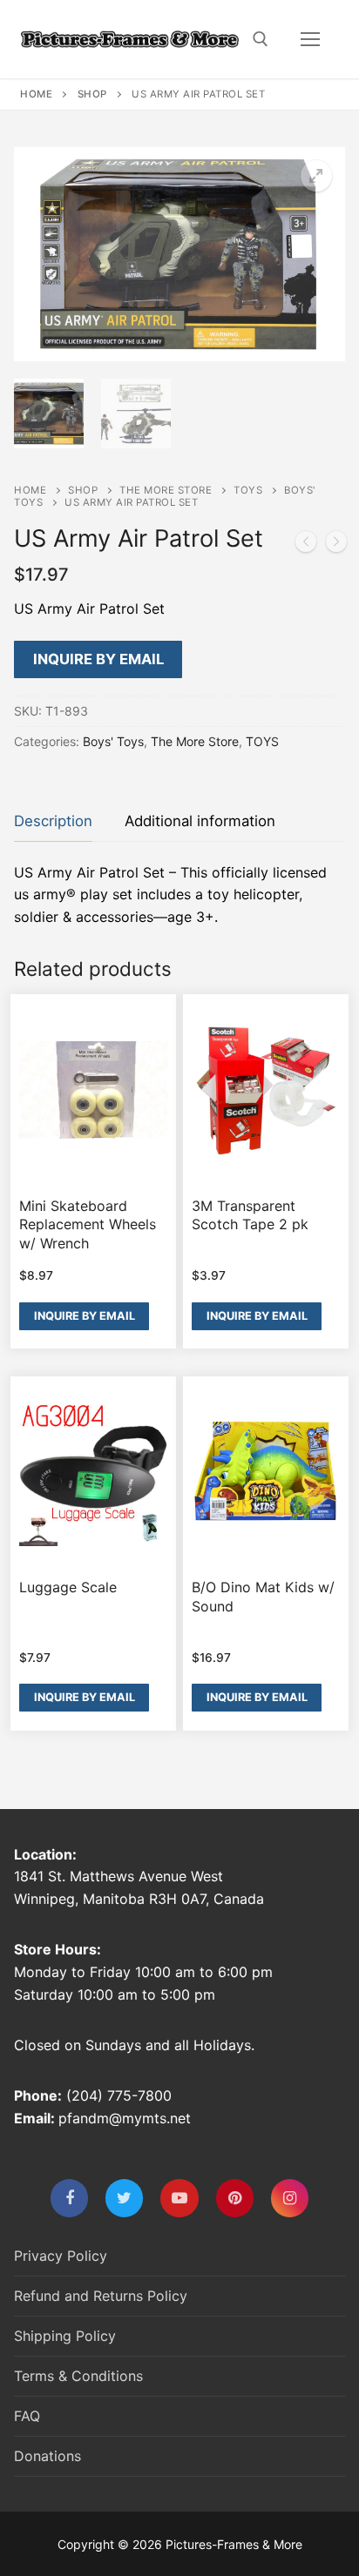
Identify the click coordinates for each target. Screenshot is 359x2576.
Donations (47, 2456)
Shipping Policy (65, 2336)
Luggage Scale (68, 1587)
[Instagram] (290, 2198)
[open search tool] (261, 39)
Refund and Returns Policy (101, 2296)
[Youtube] (179, 2198)
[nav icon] (310, 39)
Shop (92, 94)
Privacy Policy (61, 2256)
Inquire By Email (98, 659)
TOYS (248, 490)
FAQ (27, 2416)
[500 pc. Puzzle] (306, 545)
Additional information (200, 821)
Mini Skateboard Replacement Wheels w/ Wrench (88, 1224)
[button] (316, 176)
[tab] (53, 822)
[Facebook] (69, 2198)
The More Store (166, 490)
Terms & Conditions (78, 2376)
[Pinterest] (235, 2198)
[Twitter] (124, 2198)
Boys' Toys (113, 741)
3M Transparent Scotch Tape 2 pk (250, 1215)
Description (53, 821)
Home (36, 94)
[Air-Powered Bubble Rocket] (336, 545)
